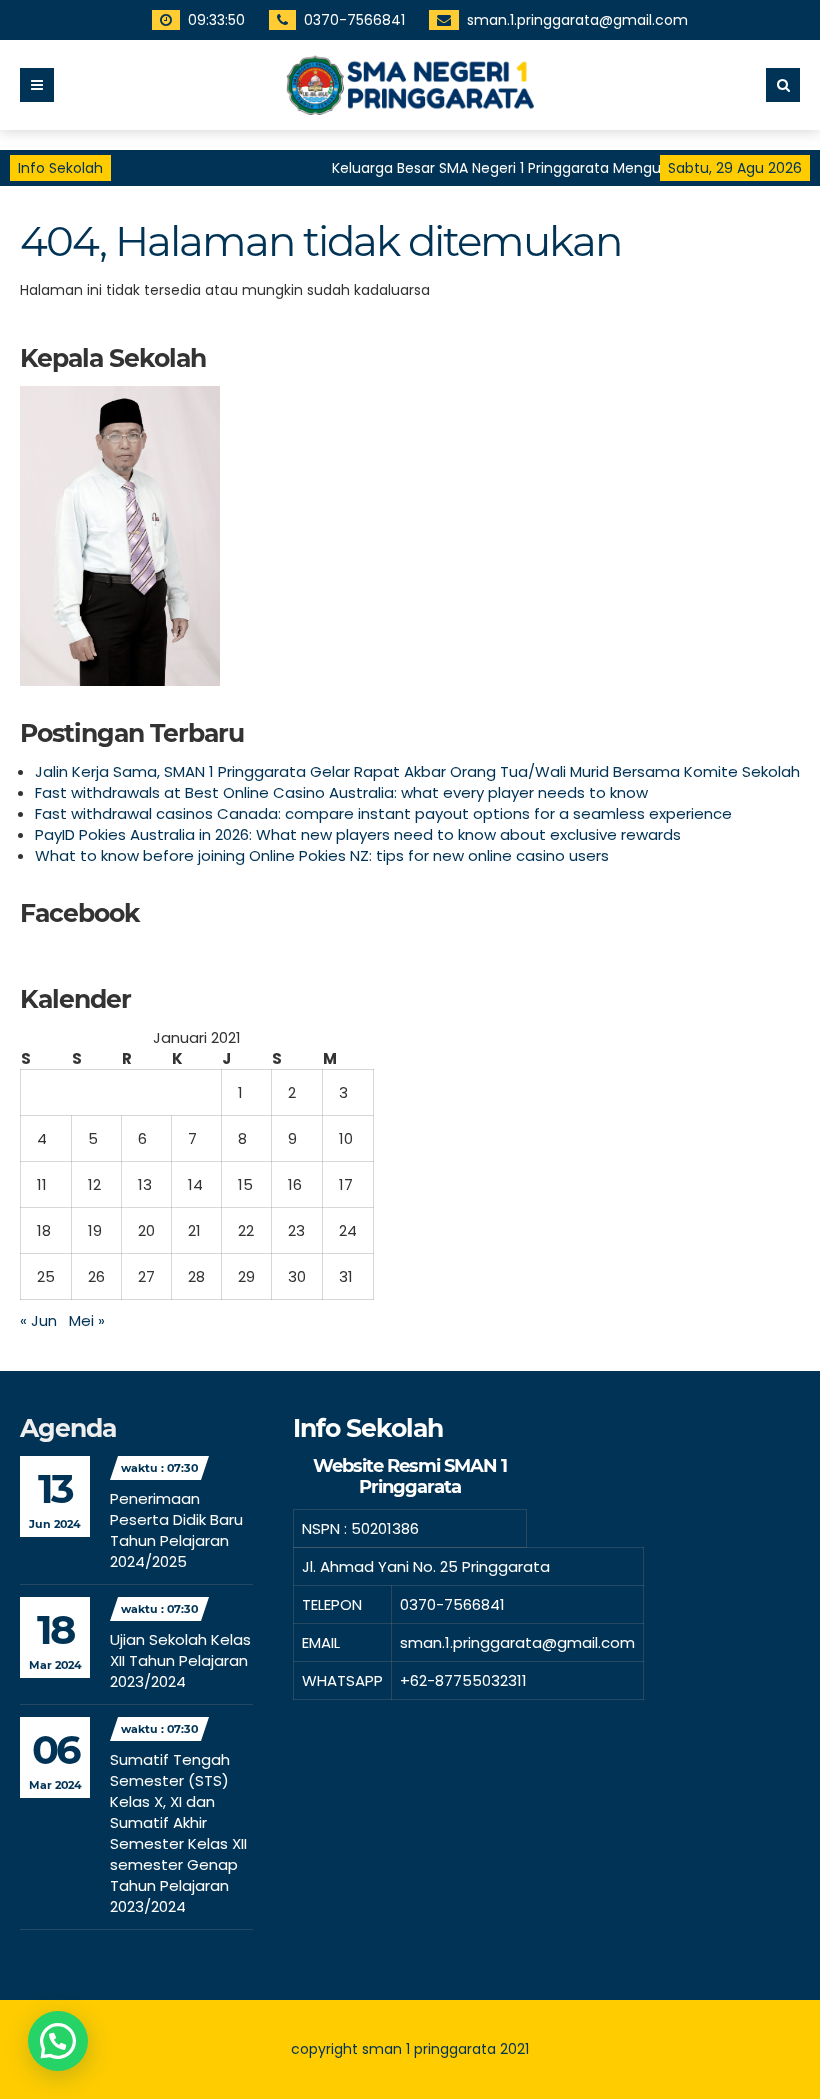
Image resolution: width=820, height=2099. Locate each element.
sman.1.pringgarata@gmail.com (577, 20)
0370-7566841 (354, 20)
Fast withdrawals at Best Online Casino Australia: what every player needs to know (341, 792)
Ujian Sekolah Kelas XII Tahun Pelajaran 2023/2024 (180, 1660)
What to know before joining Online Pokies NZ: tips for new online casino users (322, 855)
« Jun (38, 1320)
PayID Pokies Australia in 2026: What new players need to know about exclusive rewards (358, 834)
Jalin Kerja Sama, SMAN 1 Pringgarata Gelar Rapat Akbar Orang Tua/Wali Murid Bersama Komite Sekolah (417, 771)
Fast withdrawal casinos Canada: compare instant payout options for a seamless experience (383, 813)
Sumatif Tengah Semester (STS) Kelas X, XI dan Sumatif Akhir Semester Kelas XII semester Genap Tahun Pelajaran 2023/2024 (178, 1833)
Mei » (87, 1320)
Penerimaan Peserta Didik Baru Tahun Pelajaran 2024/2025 (176, 1530)
